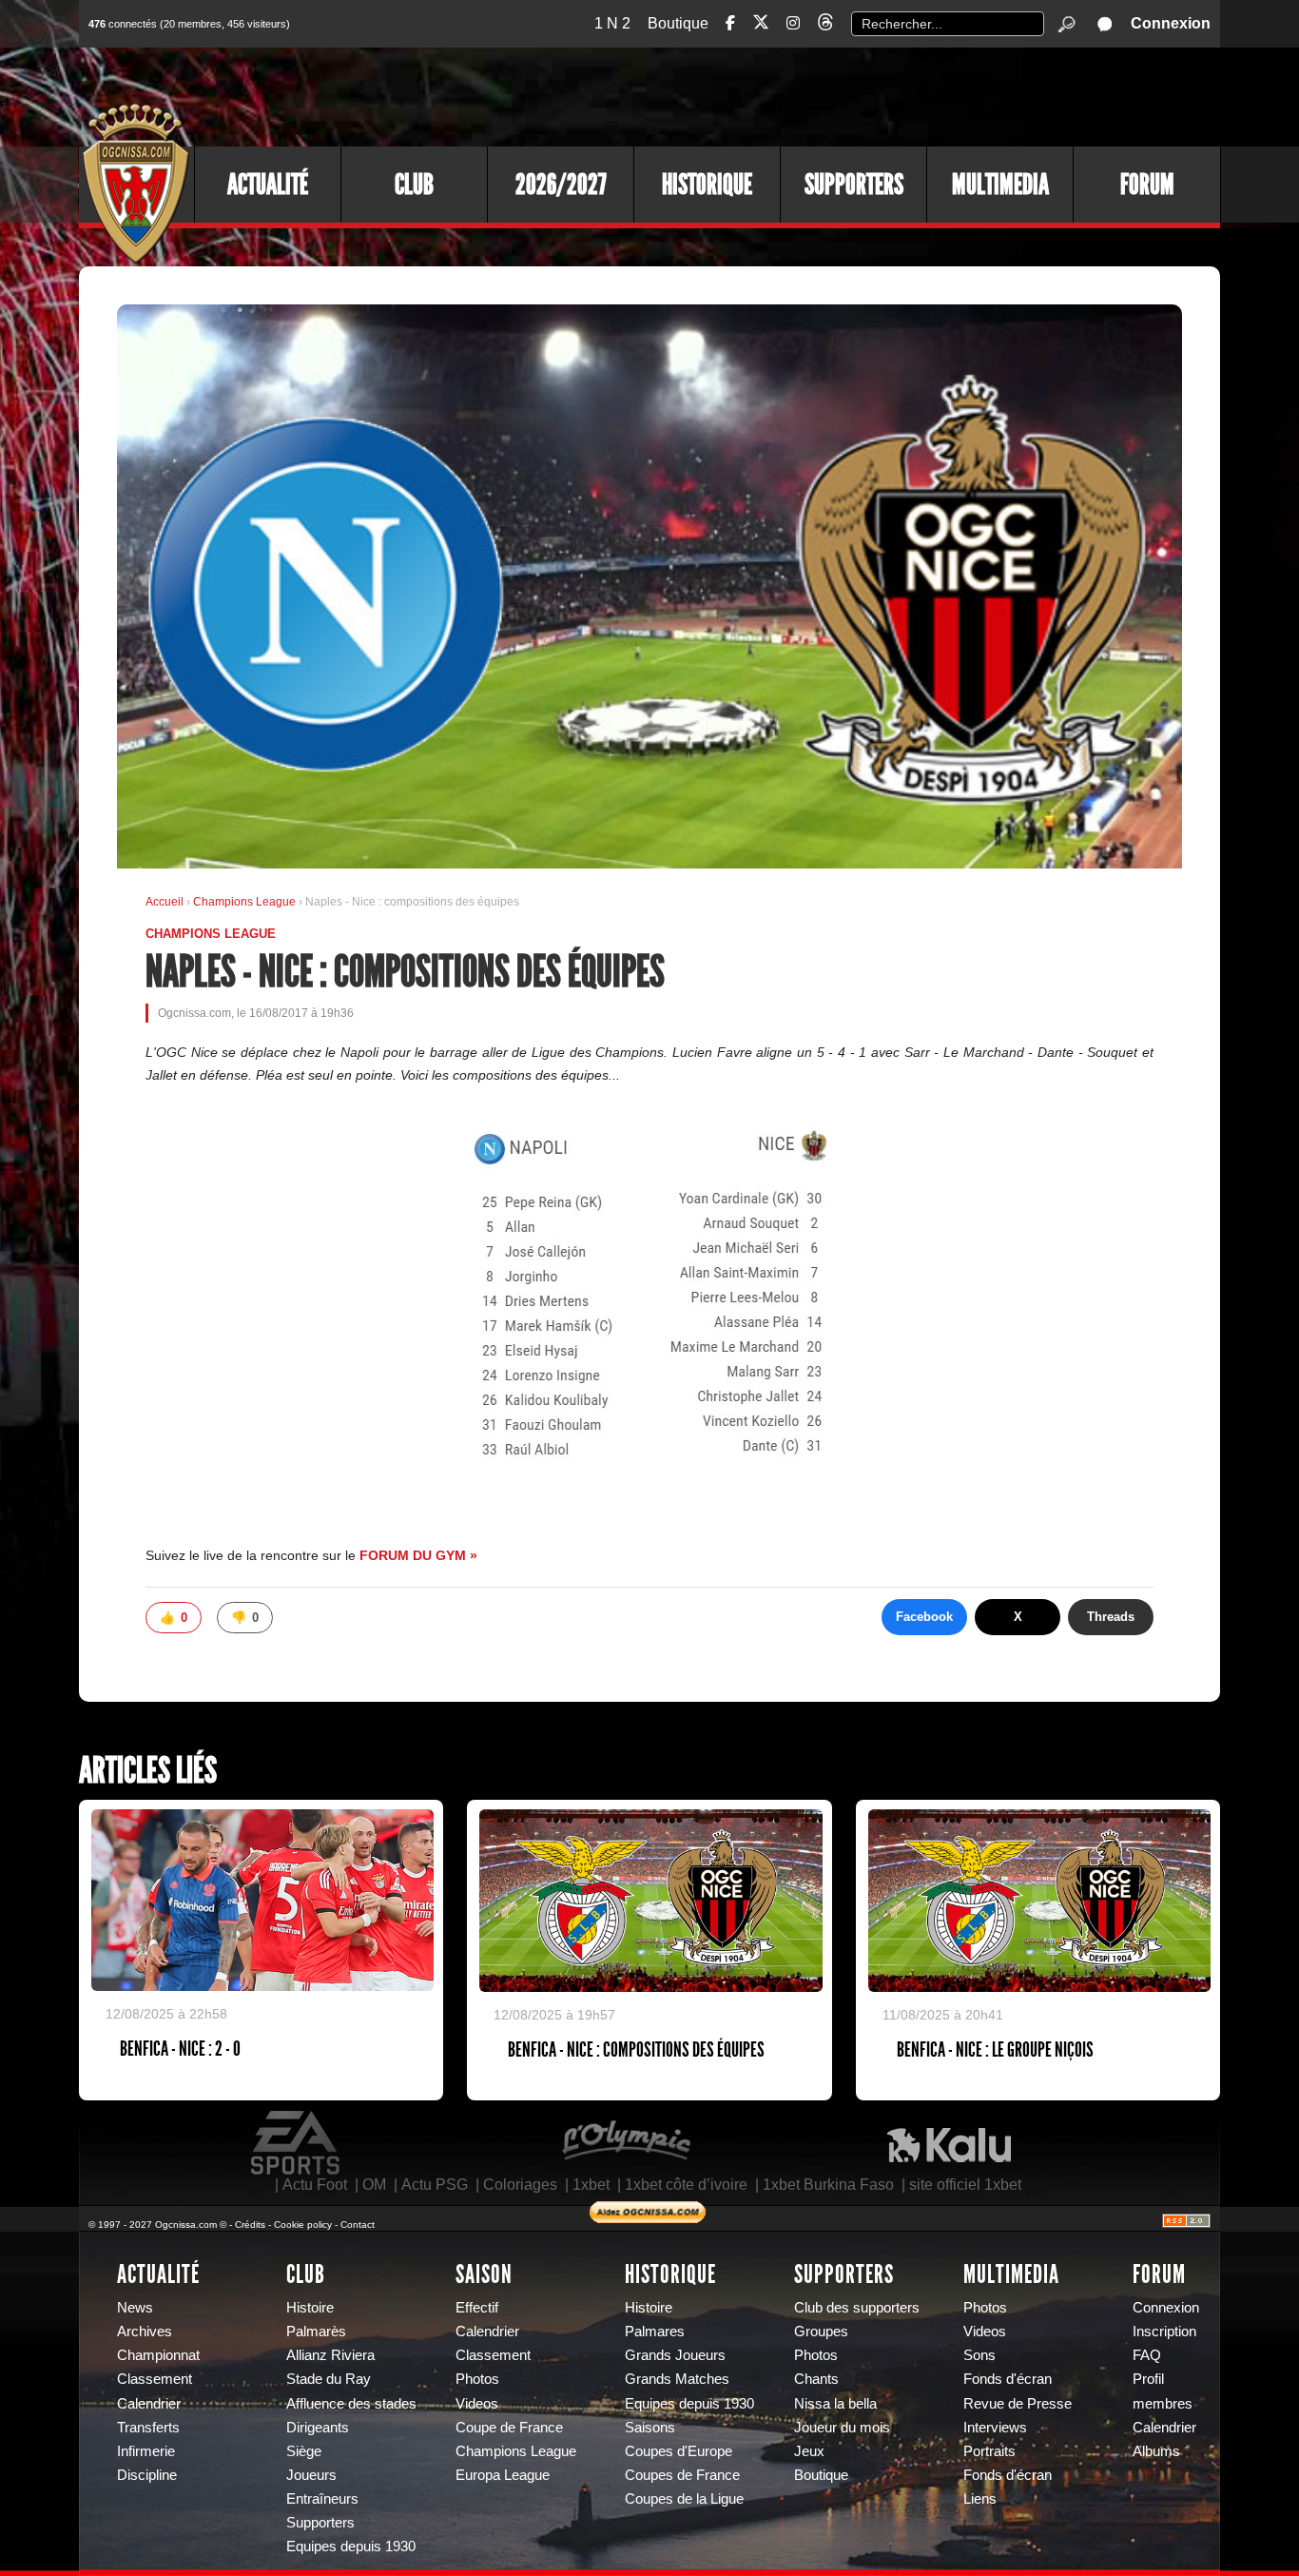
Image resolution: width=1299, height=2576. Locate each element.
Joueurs (311, 2475)
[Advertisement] (873, 95)
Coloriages (520, 2185)
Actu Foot (315, 2185)
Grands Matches (677, 2379)
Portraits (989, 2451)
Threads (1111, 1617)
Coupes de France (682, 2475)
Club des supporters (857, 2308)
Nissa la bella (835, 2404)
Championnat (158, 2355)
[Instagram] (793, 23)
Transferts (148, 2428)
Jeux (809, 2451)
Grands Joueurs (675, 2355)
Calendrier (149, 2404)
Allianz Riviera (330, 2355)
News (135, 2308)
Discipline (147, 2475)
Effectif (477, 2308)
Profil (1148, 2379)
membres (1163, 2404)
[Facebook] (730, 23)
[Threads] (825, 25)
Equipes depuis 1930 (351, 2547)
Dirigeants (318, 2428)
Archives (145, 2332)
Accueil (165, 902)
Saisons (650, 2428)
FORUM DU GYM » (418, 1555)
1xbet (591, 2185)
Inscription (1164, 2332)
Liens (980, 2499)
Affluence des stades (351, 2404)
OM (374, 2185)
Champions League (246, 902)
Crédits (250, 2225)
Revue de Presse (1018, 2404)
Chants (816, 2379)
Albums (1156, 2451)
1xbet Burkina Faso (828, 2185)
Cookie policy (303, 2225)
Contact (358, 2225)
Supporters (854, 185)
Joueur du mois (842, 2428)
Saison (484, 2274)
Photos (477, 2379)
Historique (707, 185)
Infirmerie (146, 2451)
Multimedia (1000, 185)
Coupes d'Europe (679, 2451)
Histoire (310, 2308)
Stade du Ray (329, 2379)
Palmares (655, 2332)
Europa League (503, 2475)
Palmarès (316, 2332)
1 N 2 (612, 23)
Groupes (821, 2332)
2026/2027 (561, 185)
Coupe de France (509, 2428)
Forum (1147, 185)
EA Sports (297, 2143)
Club (414, 185)
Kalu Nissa (949, 2143)
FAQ (1147, 2355)
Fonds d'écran (1008, 2379)
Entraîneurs (322, 2499)
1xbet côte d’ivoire (686, 2185)
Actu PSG (435, 2185)
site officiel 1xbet (965, 2185)
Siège (304, 2451)
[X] (761, 25)
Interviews (995, 2428)
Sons (979, 2355)
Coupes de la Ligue (684, 2499)
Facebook (924, 1617)
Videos (477, 2404)
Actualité (268, 185)
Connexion (1171, 23)
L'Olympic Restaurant (626, 2143)
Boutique (678, 23)
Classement (155, 2379)
